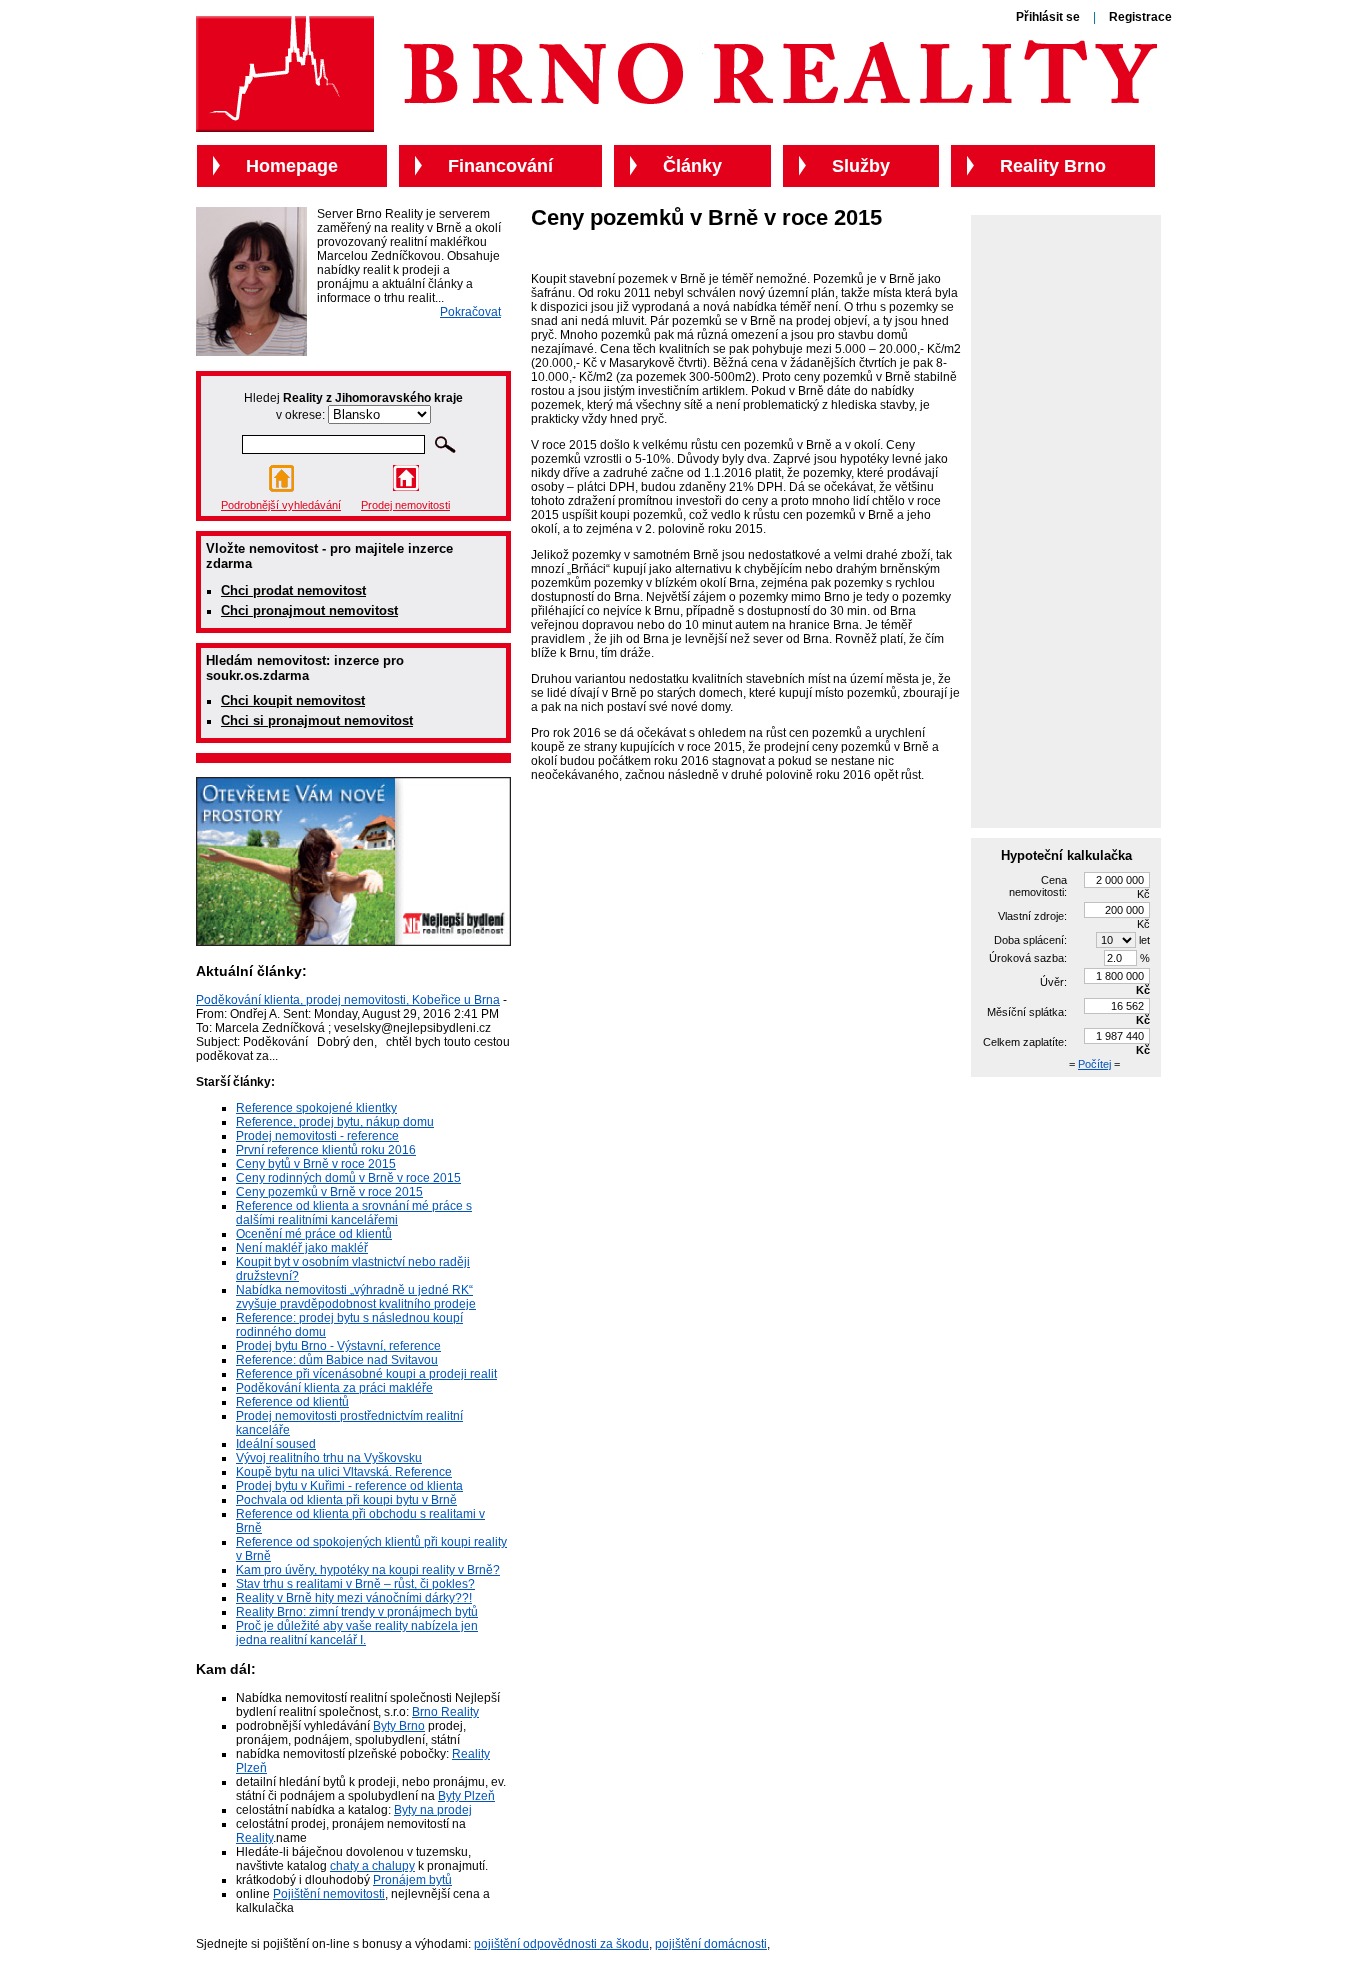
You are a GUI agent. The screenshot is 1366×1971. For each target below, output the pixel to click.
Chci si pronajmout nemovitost (317, 720)
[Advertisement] (1066, 520)
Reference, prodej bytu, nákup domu (335, 1122)
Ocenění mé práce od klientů (314, 1234)
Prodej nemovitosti (405, 505)
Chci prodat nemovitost (293, 590)
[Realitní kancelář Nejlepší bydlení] (353, 942)
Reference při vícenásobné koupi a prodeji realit (366, 1374)
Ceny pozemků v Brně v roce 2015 (329, 1192)
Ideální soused (276, 1444)
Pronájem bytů (412, 1880)
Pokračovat (470, 312)
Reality (254, 1838)
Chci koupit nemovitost (293, 700)
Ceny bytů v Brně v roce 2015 (316, 1164)
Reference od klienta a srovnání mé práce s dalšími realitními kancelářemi (354, 1213)
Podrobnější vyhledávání (281, 505)
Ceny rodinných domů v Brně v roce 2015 (348, 1178)
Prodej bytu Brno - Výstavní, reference (338, 1346)
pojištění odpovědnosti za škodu (561, 1944)
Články (692, 166)
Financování (500, 166)
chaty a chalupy (372, 1866)
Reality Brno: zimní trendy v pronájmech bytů (357, 1612)
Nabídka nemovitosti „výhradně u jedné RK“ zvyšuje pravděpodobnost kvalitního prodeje (356, 1297)
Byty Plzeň (466, 1796)
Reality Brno (1053, 166)
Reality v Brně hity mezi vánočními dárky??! (354, 1598)
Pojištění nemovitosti (329, 1894)
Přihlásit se (1048, 17)
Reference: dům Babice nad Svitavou (337, 1360)
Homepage (292, 166)
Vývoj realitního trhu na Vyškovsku (329, 1458)
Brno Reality (445, 1712)
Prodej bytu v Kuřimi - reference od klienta (349, 1486)
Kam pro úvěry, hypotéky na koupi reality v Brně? (368, 1570)
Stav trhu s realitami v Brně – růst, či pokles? (355, 1584)
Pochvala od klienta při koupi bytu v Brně (346, 1500)
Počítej (1094, 1064)
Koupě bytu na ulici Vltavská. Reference (344, 1472)
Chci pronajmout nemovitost (309, 610)
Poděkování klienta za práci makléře (334, 1388)
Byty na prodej (433, 1810)
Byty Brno (399, 1726)
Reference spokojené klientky (316, 1108)
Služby (861, 166)
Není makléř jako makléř (302, 1248)
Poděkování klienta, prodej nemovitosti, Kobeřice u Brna (348, 1000)
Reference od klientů (292, 1402)
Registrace (1140, 17)
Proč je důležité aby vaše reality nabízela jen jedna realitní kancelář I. (357, 1633)
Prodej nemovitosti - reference (317, 1136)
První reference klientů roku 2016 (326, 1150)
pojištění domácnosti (711, 1944)
